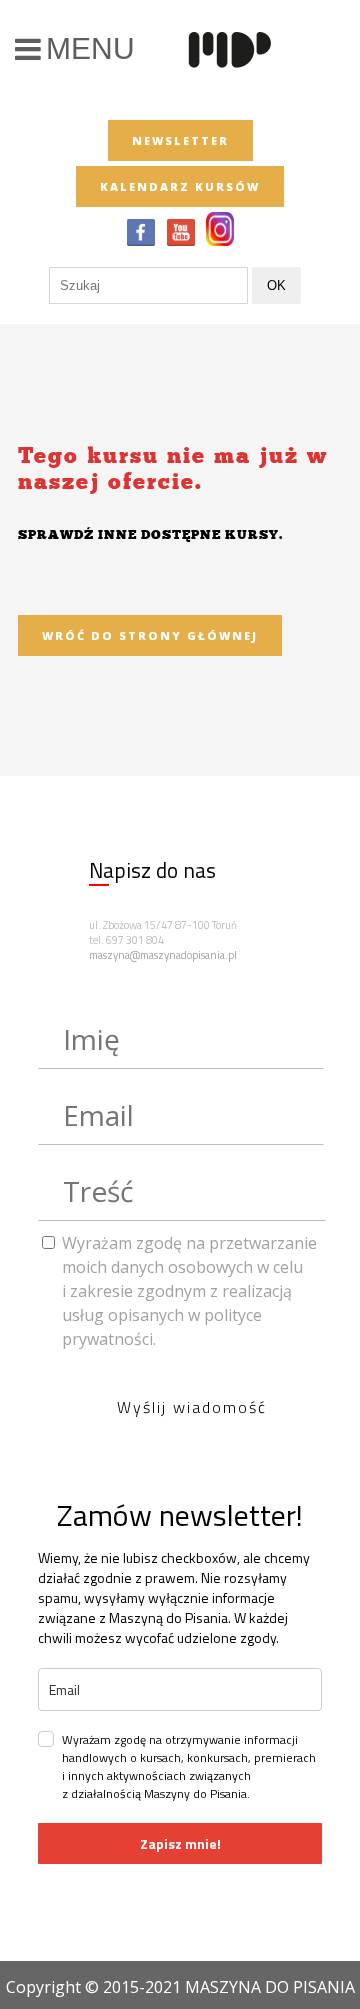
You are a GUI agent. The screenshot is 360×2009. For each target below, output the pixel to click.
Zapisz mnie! (180, 1843)
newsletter (180, 140)
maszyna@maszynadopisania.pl (163, 955)
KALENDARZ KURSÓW (180, 186)
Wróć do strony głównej (150, 635)
